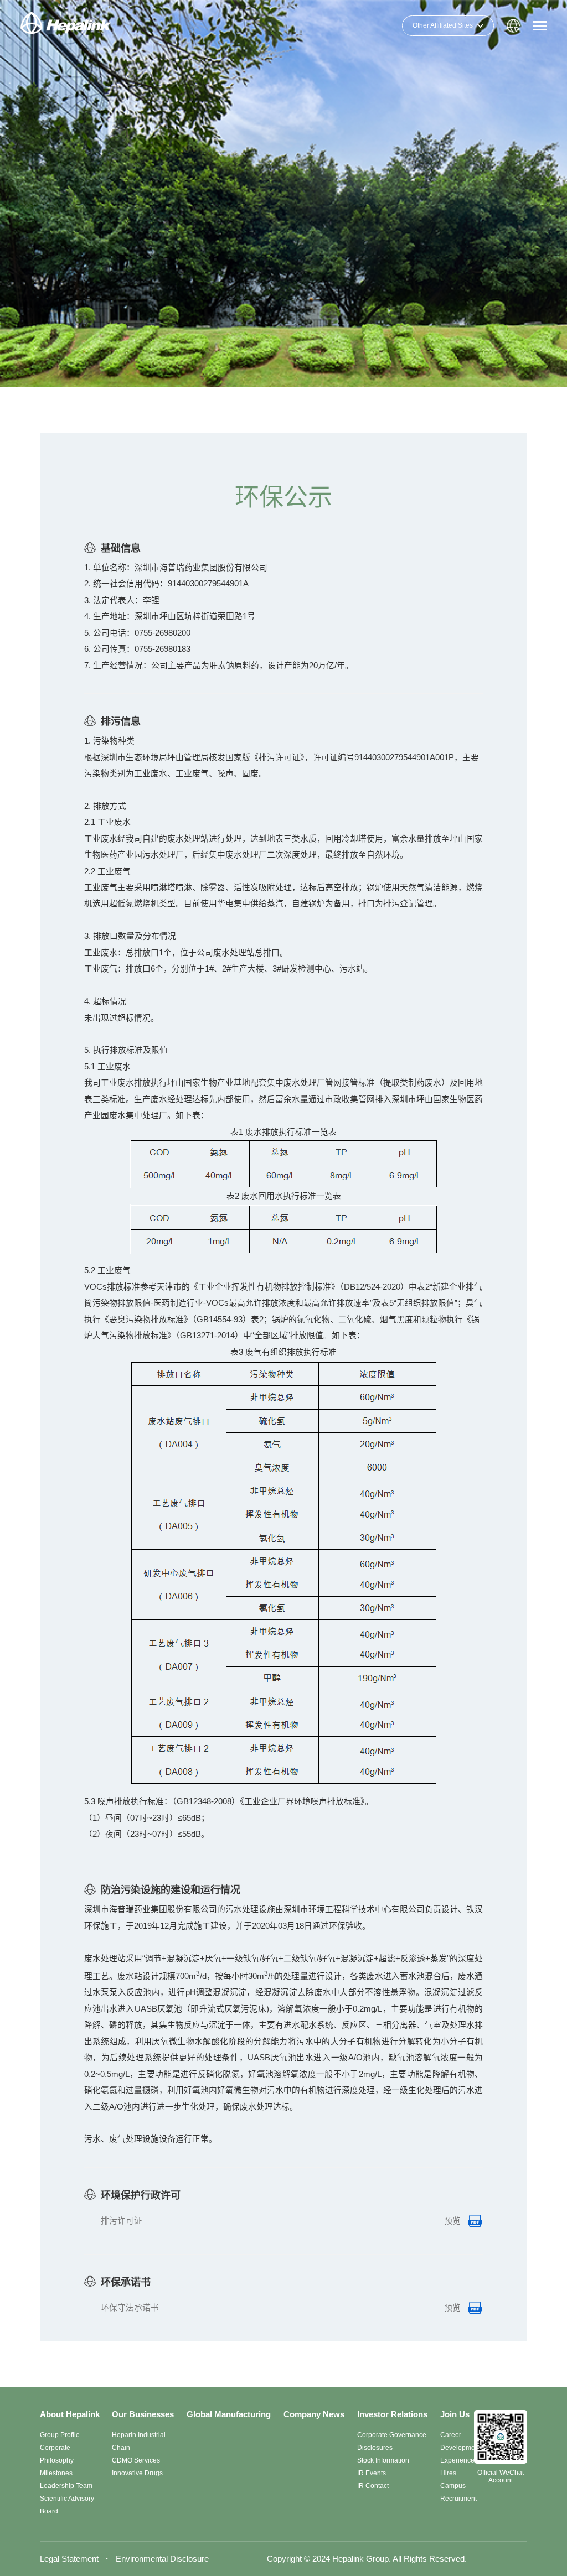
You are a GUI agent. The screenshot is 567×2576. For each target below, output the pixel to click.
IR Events (372, 2473)
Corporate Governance (392, 2435)
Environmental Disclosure (162, 2559)
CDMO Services (136, 2460)
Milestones (56, 2473)
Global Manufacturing (229, 2414)
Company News (314, 2414)
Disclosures (375, 2448)
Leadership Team (66, 2486)
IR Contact (373, 2486)
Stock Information (383, 2460)
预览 (452, 2221)
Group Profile (60, 2435)
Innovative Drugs (137, 2473)
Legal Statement (69, 2559)
